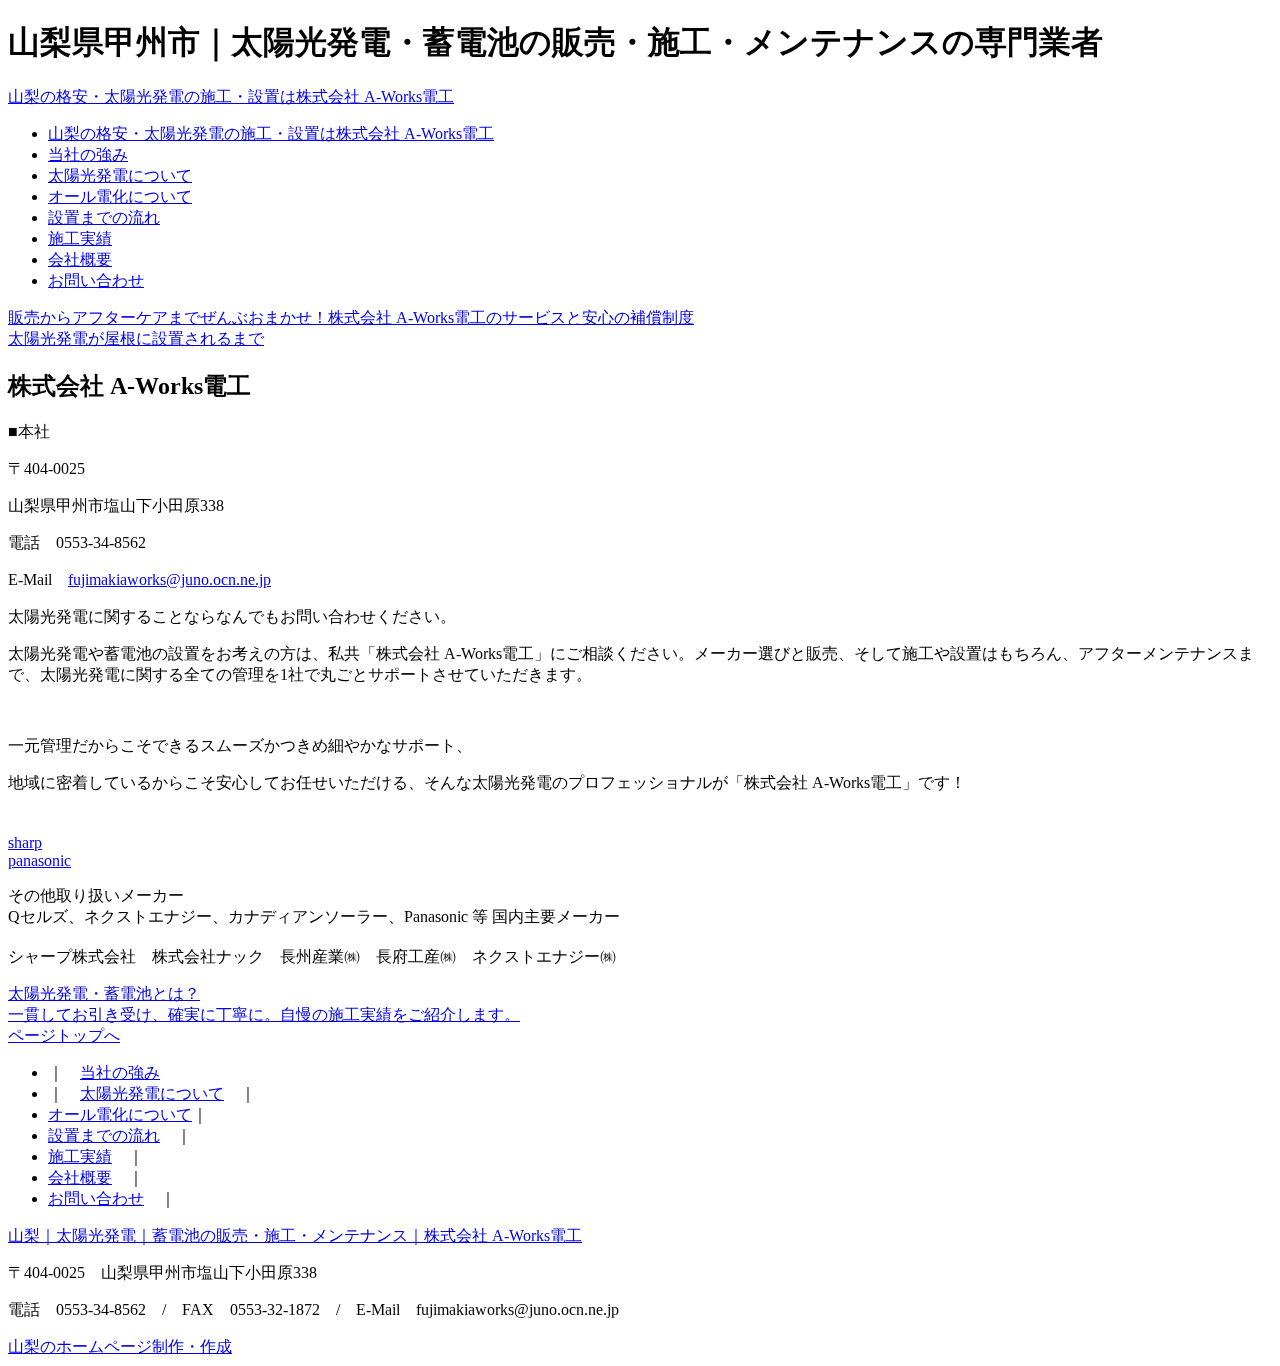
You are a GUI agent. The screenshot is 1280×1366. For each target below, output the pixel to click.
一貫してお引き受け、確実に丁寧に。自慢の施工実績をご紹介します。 (264, 1014)
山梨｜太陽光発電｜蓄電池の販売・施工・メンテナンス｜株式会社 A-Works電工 (295, 1235)
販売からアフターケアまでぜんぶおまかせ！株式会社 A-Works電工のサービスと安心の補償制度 (351, 317)
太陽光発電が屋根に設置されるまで (136, 338)
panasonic (39, 860)
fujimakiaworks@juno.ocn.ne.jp (169, 579)
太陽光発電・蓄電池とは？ (104, 993)
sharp (25, 842)
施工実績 (80, 238)
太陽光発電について (120, 175)
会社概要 (80, 259)
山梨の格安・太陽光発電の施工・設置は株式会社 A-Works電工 (231, 96)
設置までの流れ (104, 217)
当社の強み (88, 154)
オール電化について (120, 196)
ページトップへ (64, 1035)
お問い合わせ (96, 280)
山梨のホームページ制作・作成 (120, 1346)
